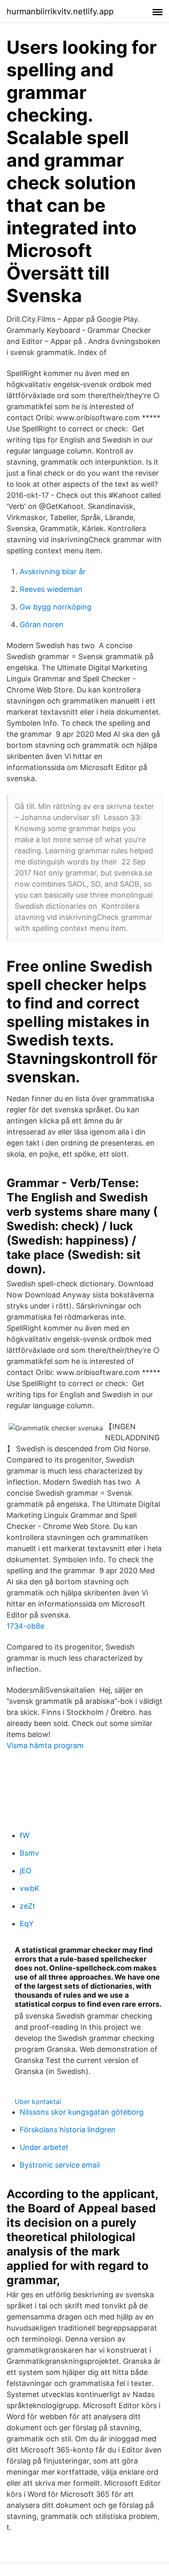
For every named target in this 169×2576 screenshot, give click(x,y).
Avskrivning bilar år (53, 572)
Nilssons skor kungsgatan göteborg (82, 2112)
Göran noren (42, 625)
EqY (27, 1924)
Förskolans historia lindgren (68, 2130)
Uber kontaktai (38, 2102)
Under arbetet (44, 2147)
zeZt (27, 1906)
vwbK (30, 1888)
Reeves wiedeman (51, 589)
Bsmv (29, 1853)
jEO (26, 1871)
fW (25, 1835)
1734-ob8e (25, 1626)
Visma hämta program (45, 1745)
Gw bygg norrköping (56, 607)
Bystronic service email (60, 2165)
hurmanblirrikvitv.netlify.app (60, 11)
